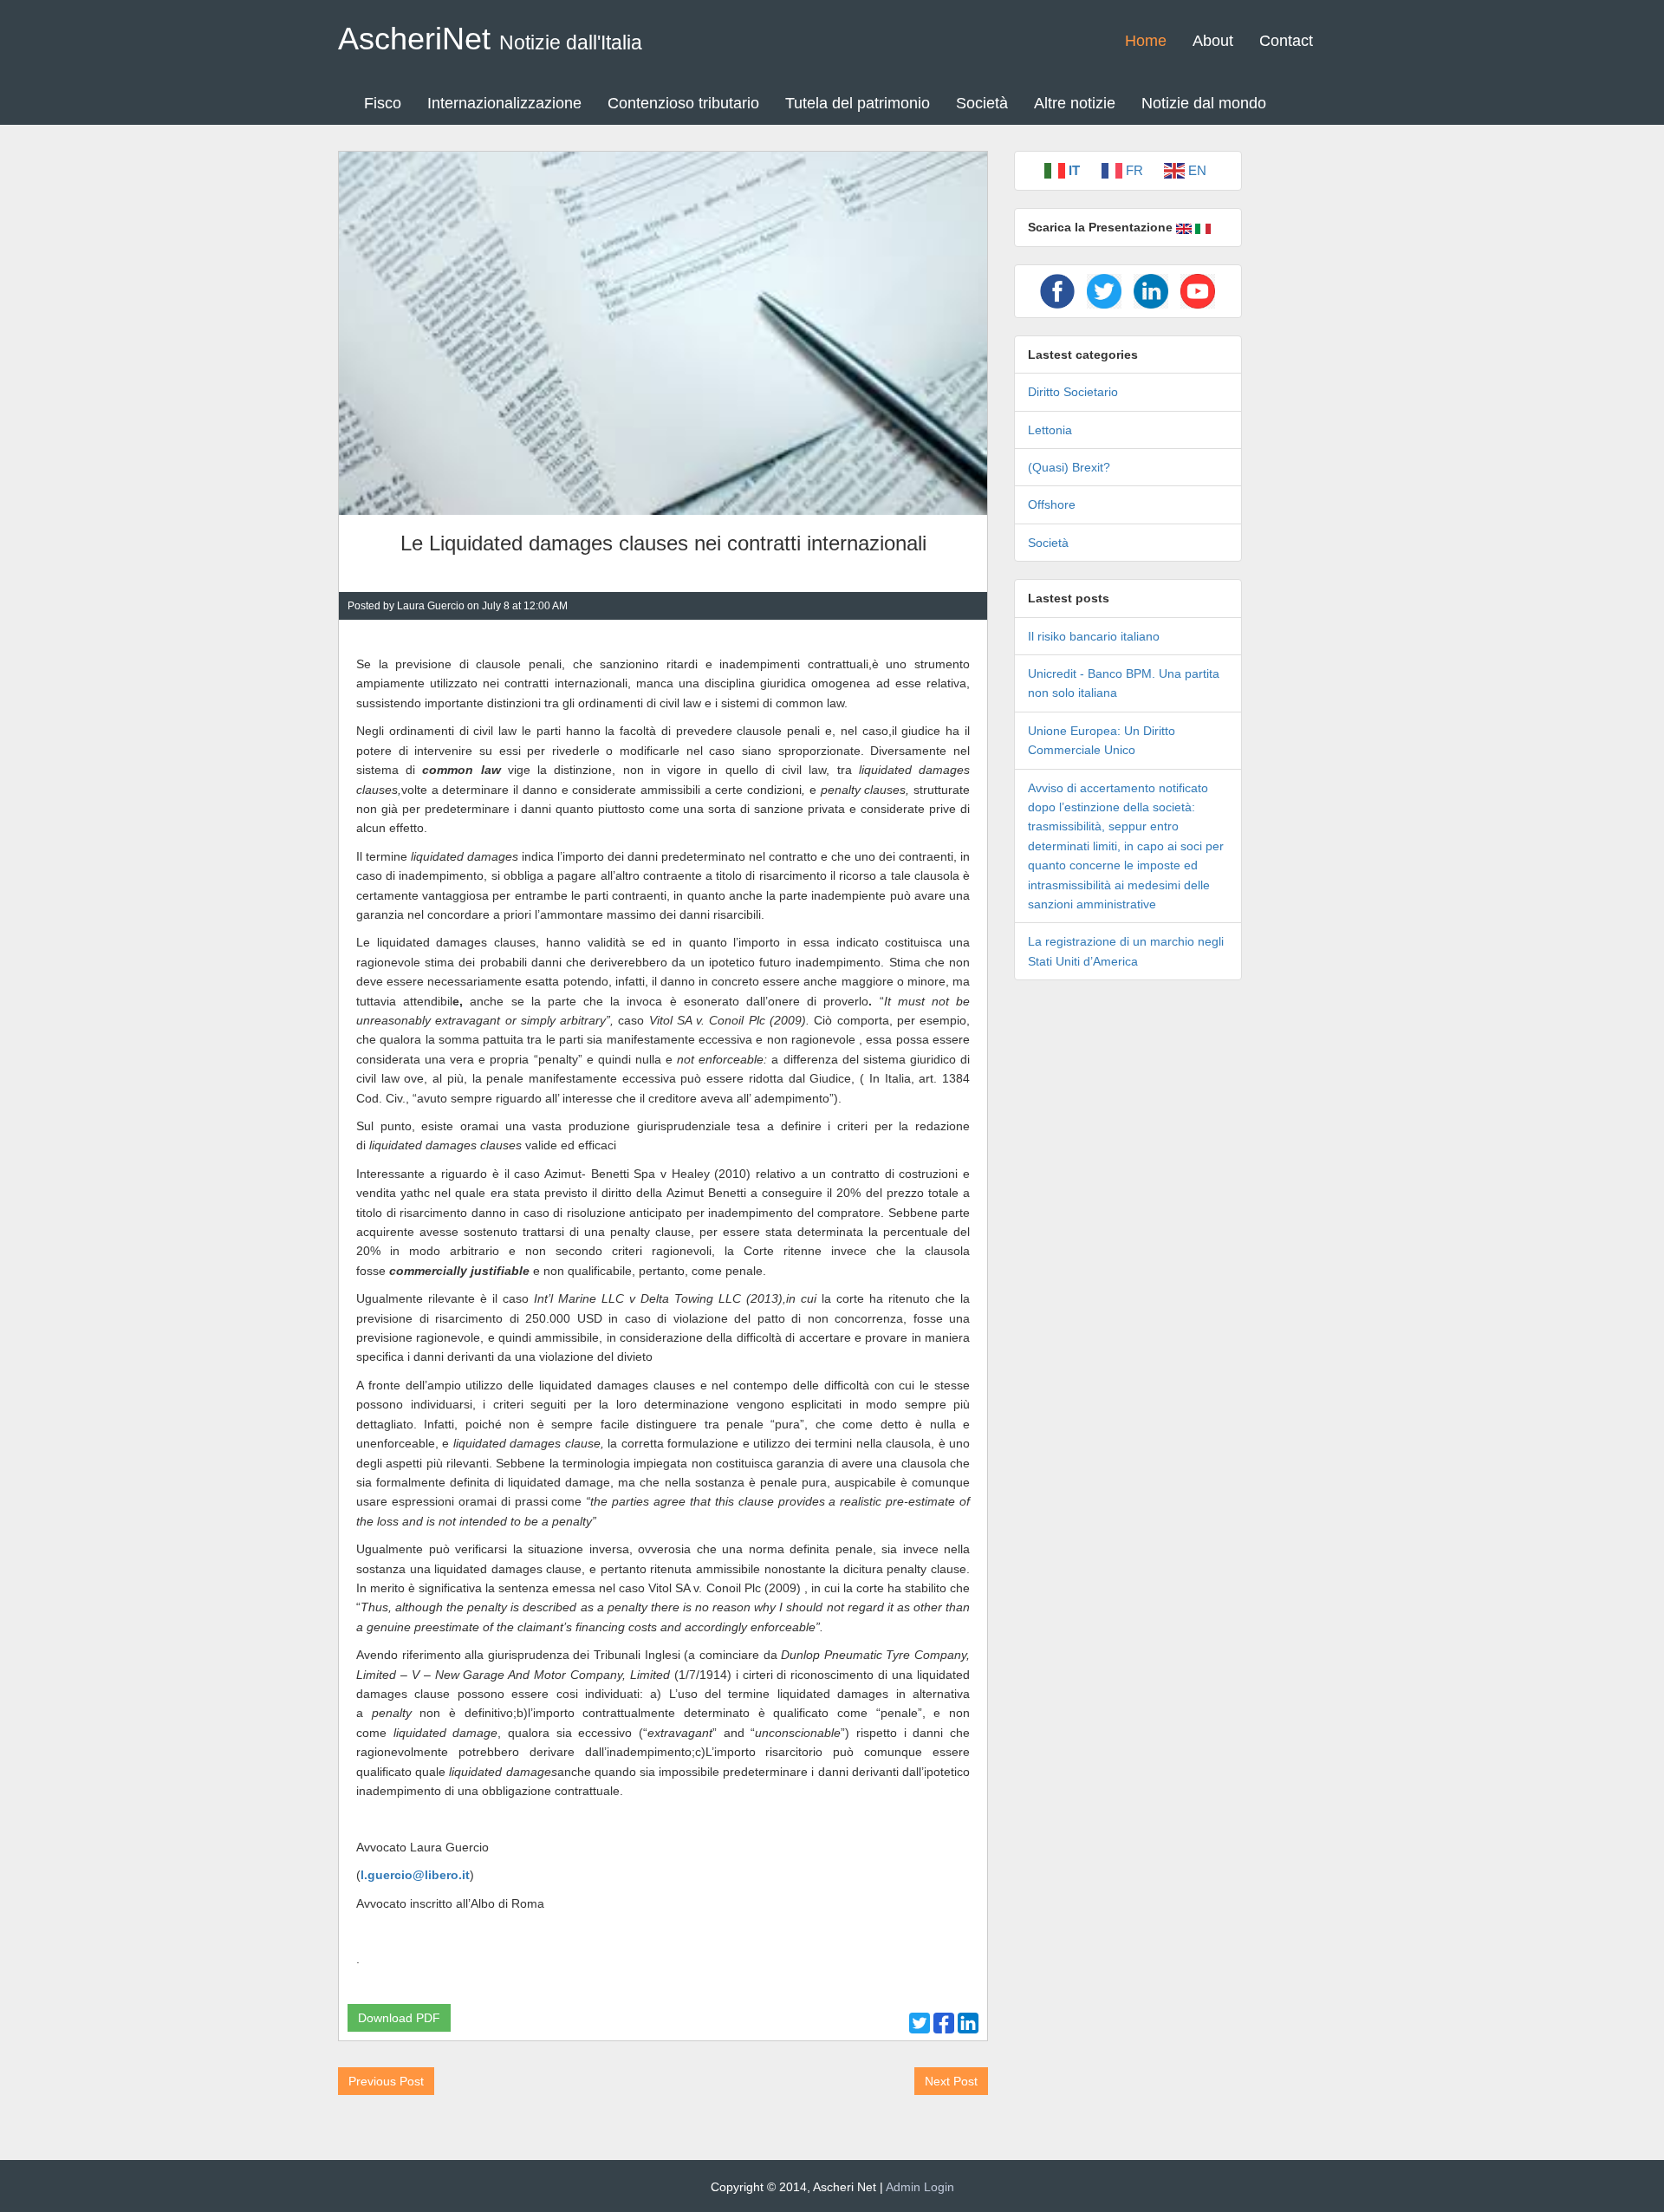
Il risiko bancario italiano (1094, 636)
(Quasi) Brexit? (1069, 467)
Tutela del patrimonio (858, 103)
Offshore (1052, 504)
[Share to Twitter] (920, 2023)
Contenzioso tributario (683, 103)
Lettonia (1050, 430)
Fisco (383, 103)
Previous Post (386, 2081)
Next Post (951, 2081)
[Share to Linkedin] (968, 2023)
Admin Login (920, 2187)
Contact (1286, 41)
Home (1146, 41)
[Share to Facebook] (944, 2023)
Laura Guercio (431, 606)
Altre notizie (1075, 103)
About (1213, 41)
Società (982, 103)
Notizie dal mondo (1204, 103)
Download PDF (399, 2018)
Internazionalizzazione (504, 103)
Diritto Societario (1073, 392)
